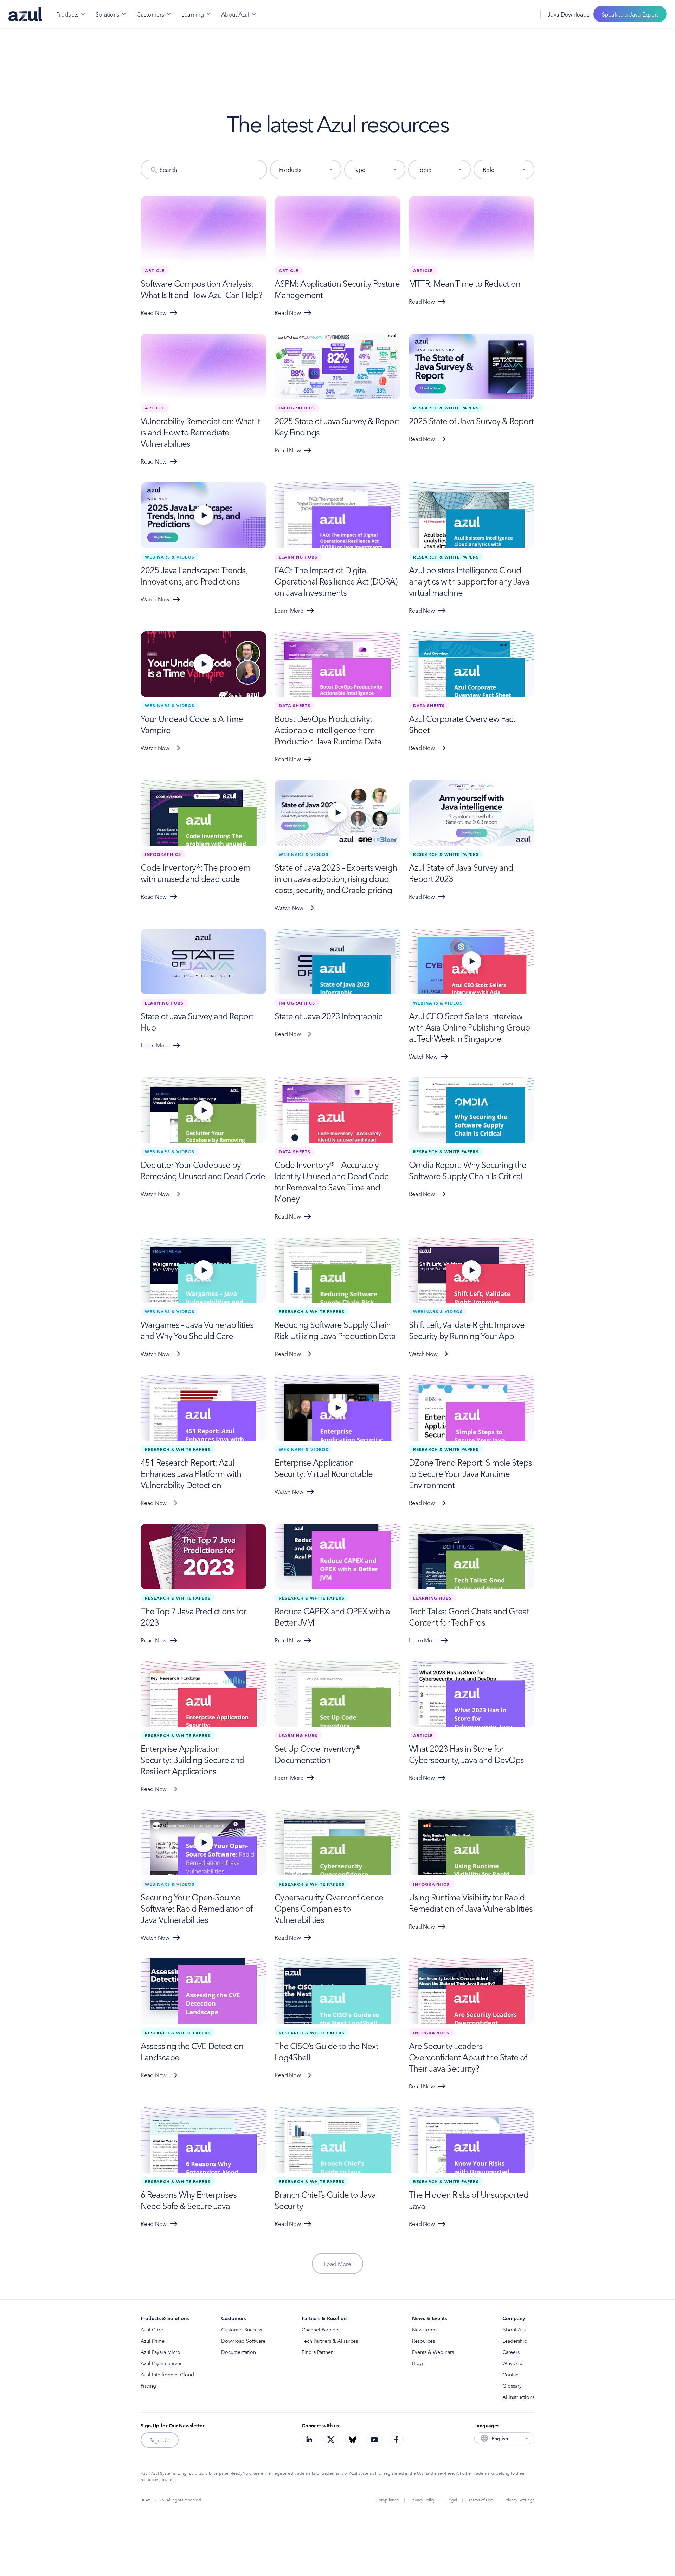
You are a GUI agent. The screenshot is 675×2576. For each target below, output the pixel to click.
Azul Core (152, 2329)
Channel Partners (320, 2329)
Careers (511, 2352)
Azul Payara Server (161, 2363)
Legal (452, 2500)
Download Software (243, 2341)
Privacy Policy (423, 2500)
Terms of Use (481, 2500)
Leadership (515, 2341)
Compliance (387, 2500)
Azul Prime (153, 2341)
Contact (511, 2374)
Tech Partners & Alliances (330, 2341)
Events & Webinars (433, 2352)
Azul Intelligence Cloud (167, 2374)
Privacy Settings (519, 2500)
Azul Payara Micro (160, 2352)
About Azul (515, 2329)
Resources (423, 2341)
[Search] (511, 14)
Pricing (148, 2385)
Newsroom (424, 2329)
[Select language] (526, 14)
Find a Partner (317, 2352)
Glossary (512, 2385)
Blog (417, 2363)
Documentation (239, 2352)
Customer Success (242, 2329)
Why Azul (513, 2363)
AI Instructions (518, 2397)
